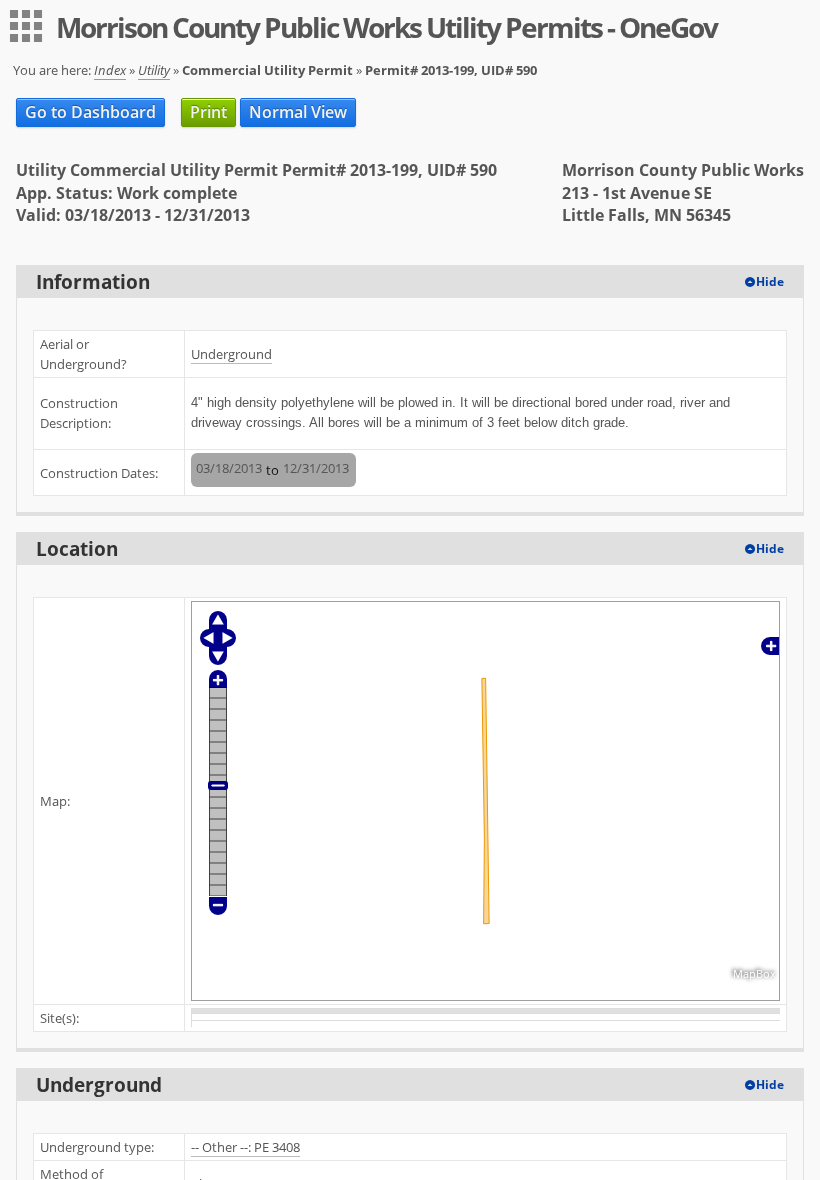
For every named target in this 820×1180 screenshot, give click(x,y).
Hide (770, 281)
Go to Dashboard (90, 112)
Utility (154, 70)
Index (110, 70)
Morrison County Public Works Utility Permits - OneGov (386, 27)
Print (208, 112)
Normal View (298, 112)
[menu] (26, 26)
